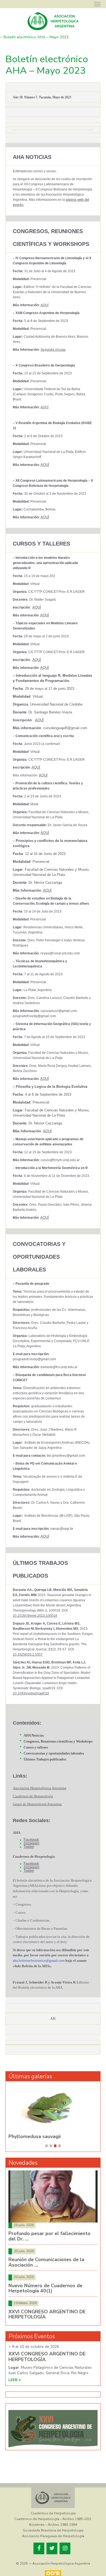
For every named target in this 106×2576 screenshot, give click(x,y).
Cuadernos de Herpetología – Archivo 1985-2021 (53, 2519)
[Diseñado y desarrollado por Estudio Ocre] (53, 2573)
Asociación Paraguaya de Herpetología (53, 2536)
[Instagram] (65, 2548)
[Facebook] (39, 2548)
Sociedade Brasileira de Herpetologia (53, 2530)
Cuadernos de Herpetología (53, 2513)
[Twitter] (52, 2548)
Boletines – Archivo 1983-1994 (53, 2525)
